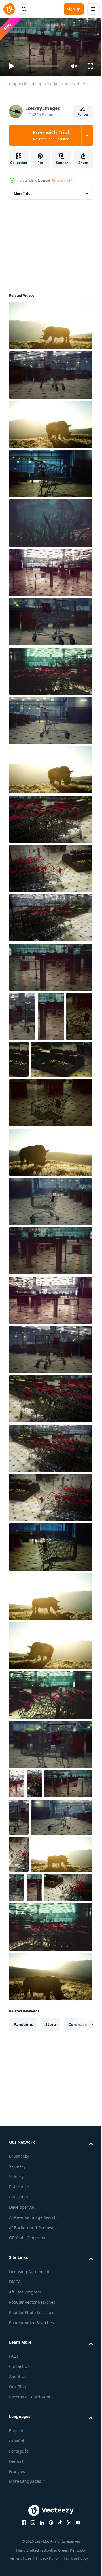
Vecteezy (17, 2287)
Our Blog (18, 2508)
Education (19, 2318)
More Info (22, 191)
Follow (83, 114)
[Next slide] (80, 2145)
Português (19, 2572)
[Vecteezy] (9, 9)
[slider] (43, 66)
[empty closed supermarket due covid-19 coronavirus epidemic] (50, 323)
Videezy (16, 2298)
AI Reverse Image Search (33, 2338)
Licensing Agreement (29, 2392)
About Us (18, 2498)
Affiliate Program (25, 2413)
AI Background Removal (32, 2349)
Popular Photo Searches (32, 2433)
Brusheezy (19, 2277)
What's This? (62, 180)
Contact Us (19, 2487)
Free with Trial (51, 135)
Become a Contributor (30, 2518)
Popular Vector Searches (32, 2423)
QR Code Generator (27, 2359)
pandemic (23, 2145)
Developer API (22, 2328)
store (51, 2145)
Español (17, 2562)
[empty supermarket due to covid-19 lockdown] (22, 1063)
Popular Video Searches (31, 2443)
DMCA (15, 2403)
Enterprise (19, 2308)
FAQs (14, 2477)
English (16, 2551)
